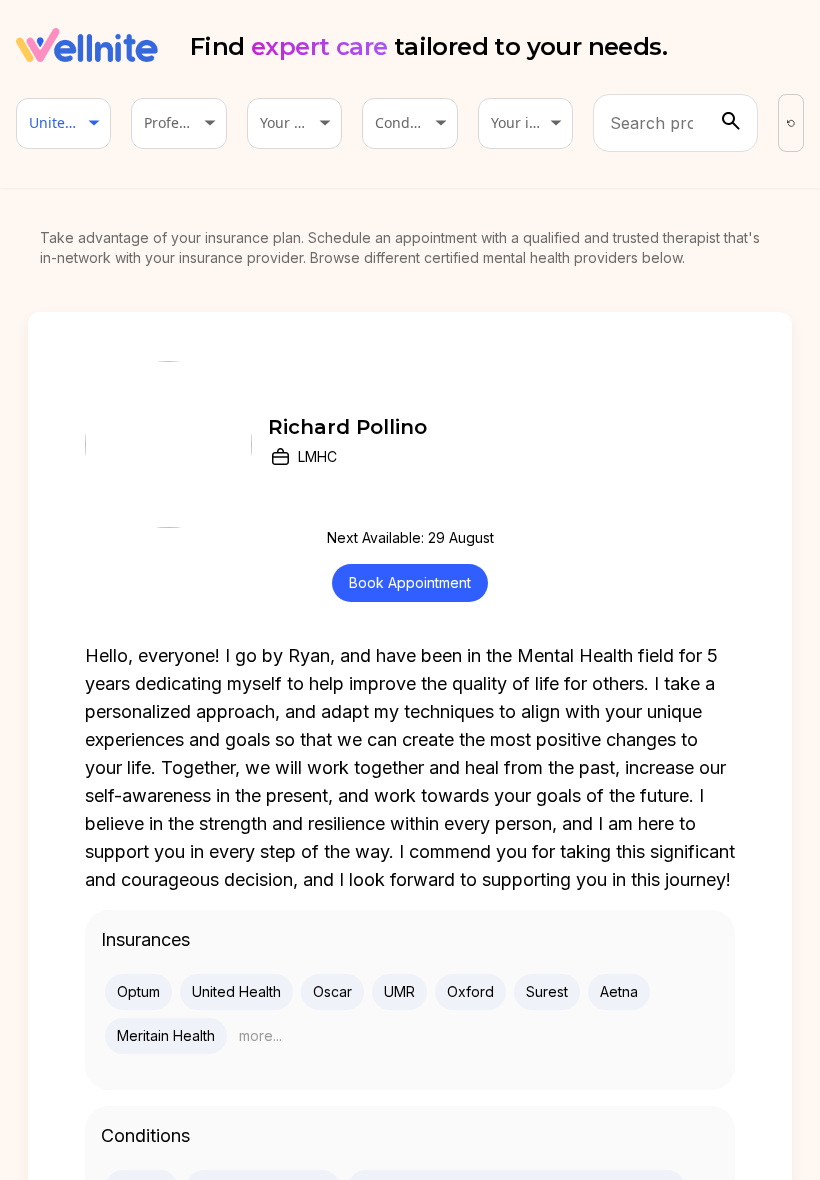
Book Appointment (410, 582)
